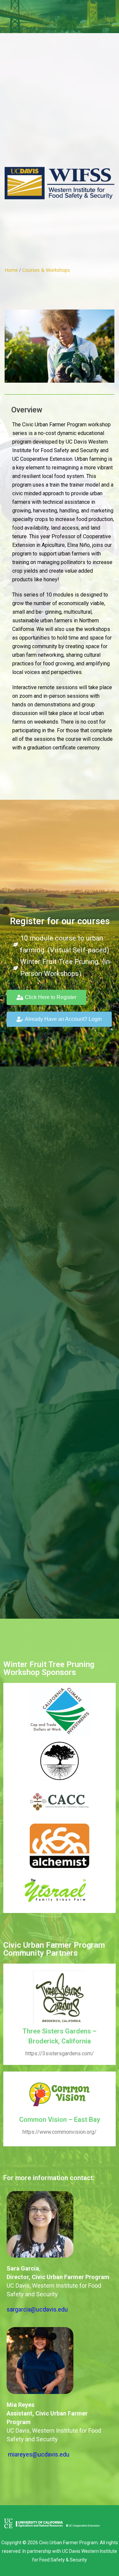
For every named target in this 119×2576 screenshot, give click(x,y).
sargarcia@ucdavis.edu (37, 2309)
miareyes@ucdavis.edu (39, 2454)
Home (11, 270)
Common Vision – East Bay (60, 2120)
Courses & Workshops (46, 270)
